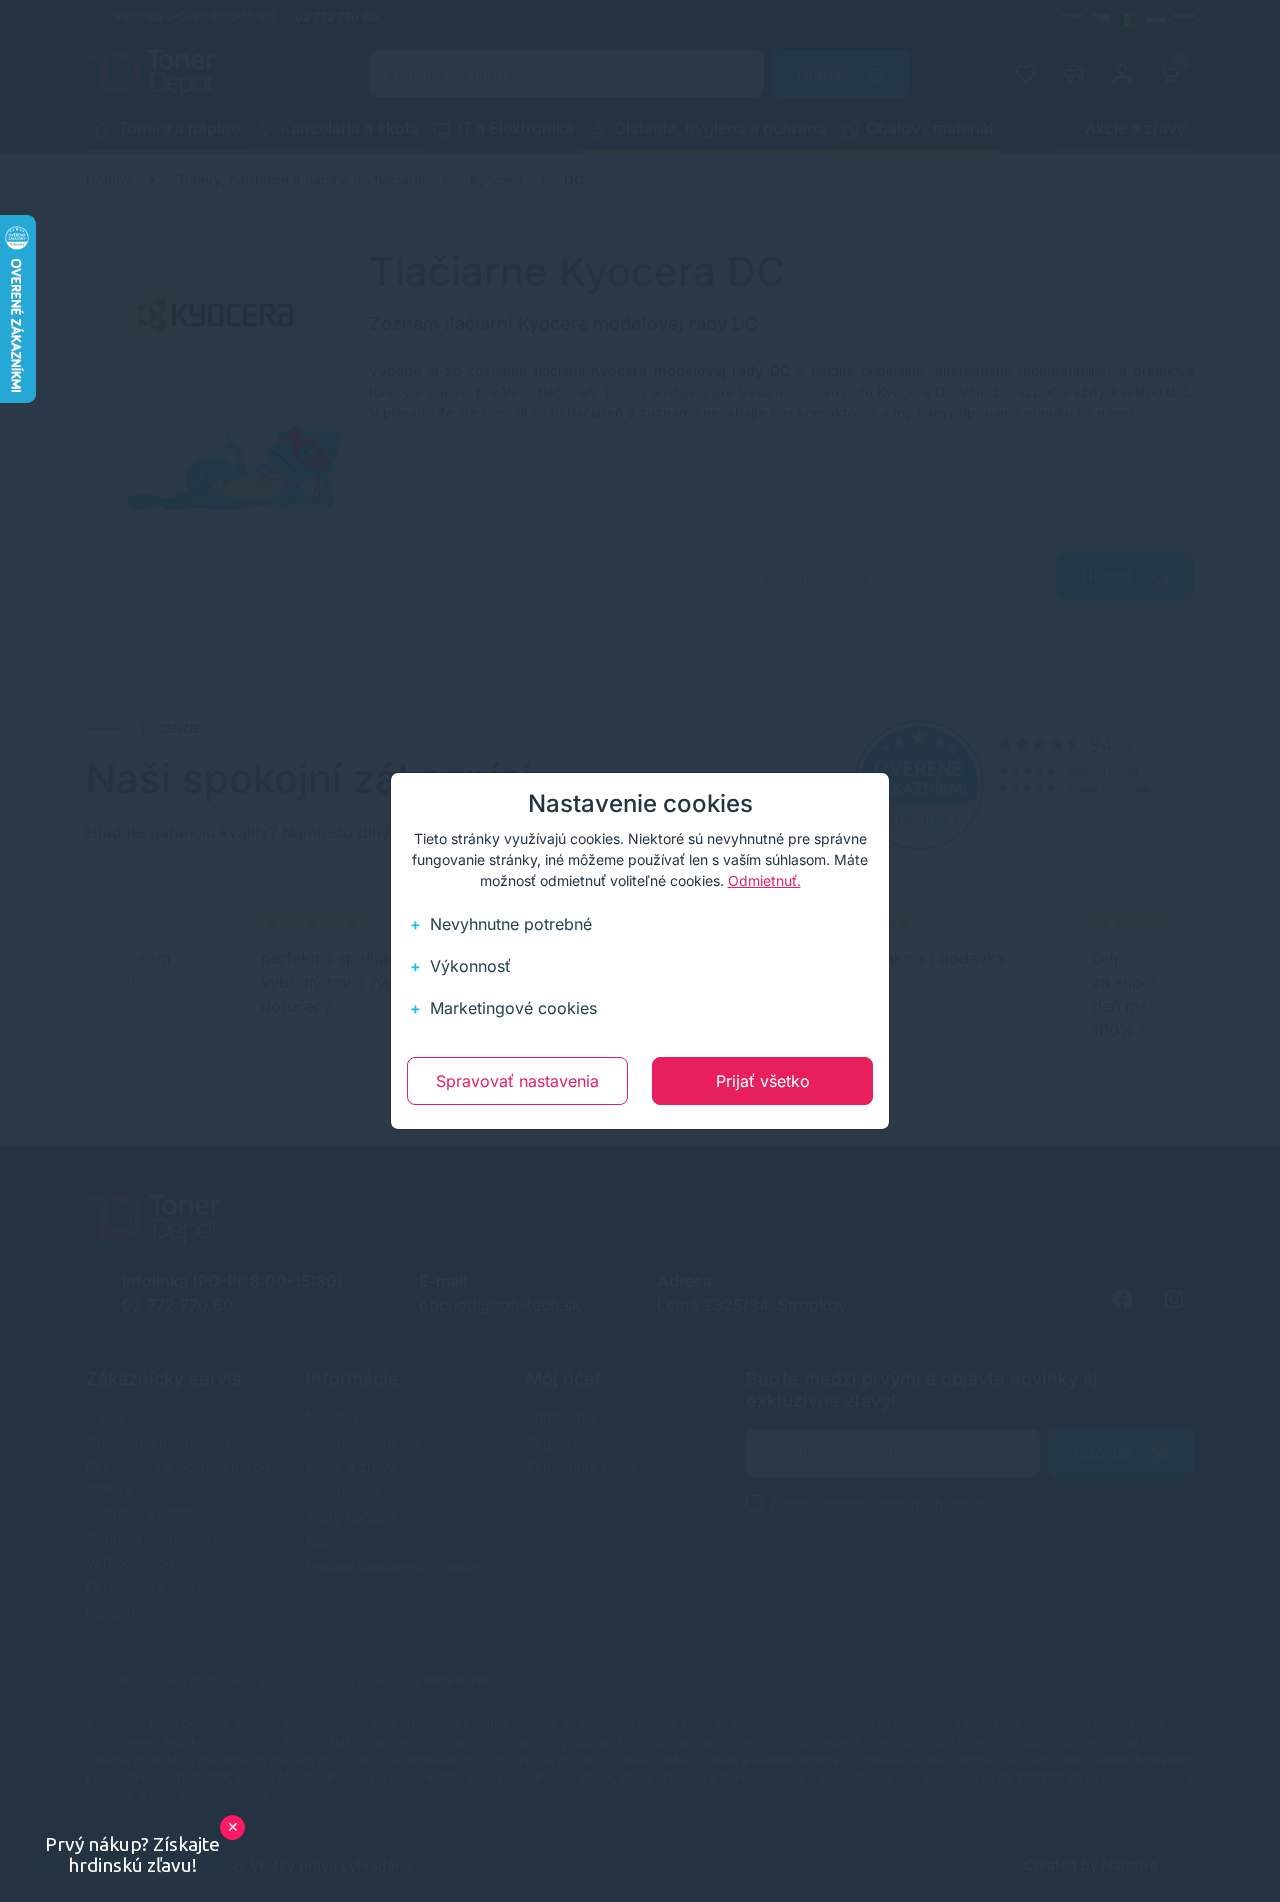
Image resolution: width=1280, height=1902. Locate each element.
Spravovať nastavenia (517, 1081)
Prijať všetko (763, 1081)
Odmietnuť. (764, 880)
